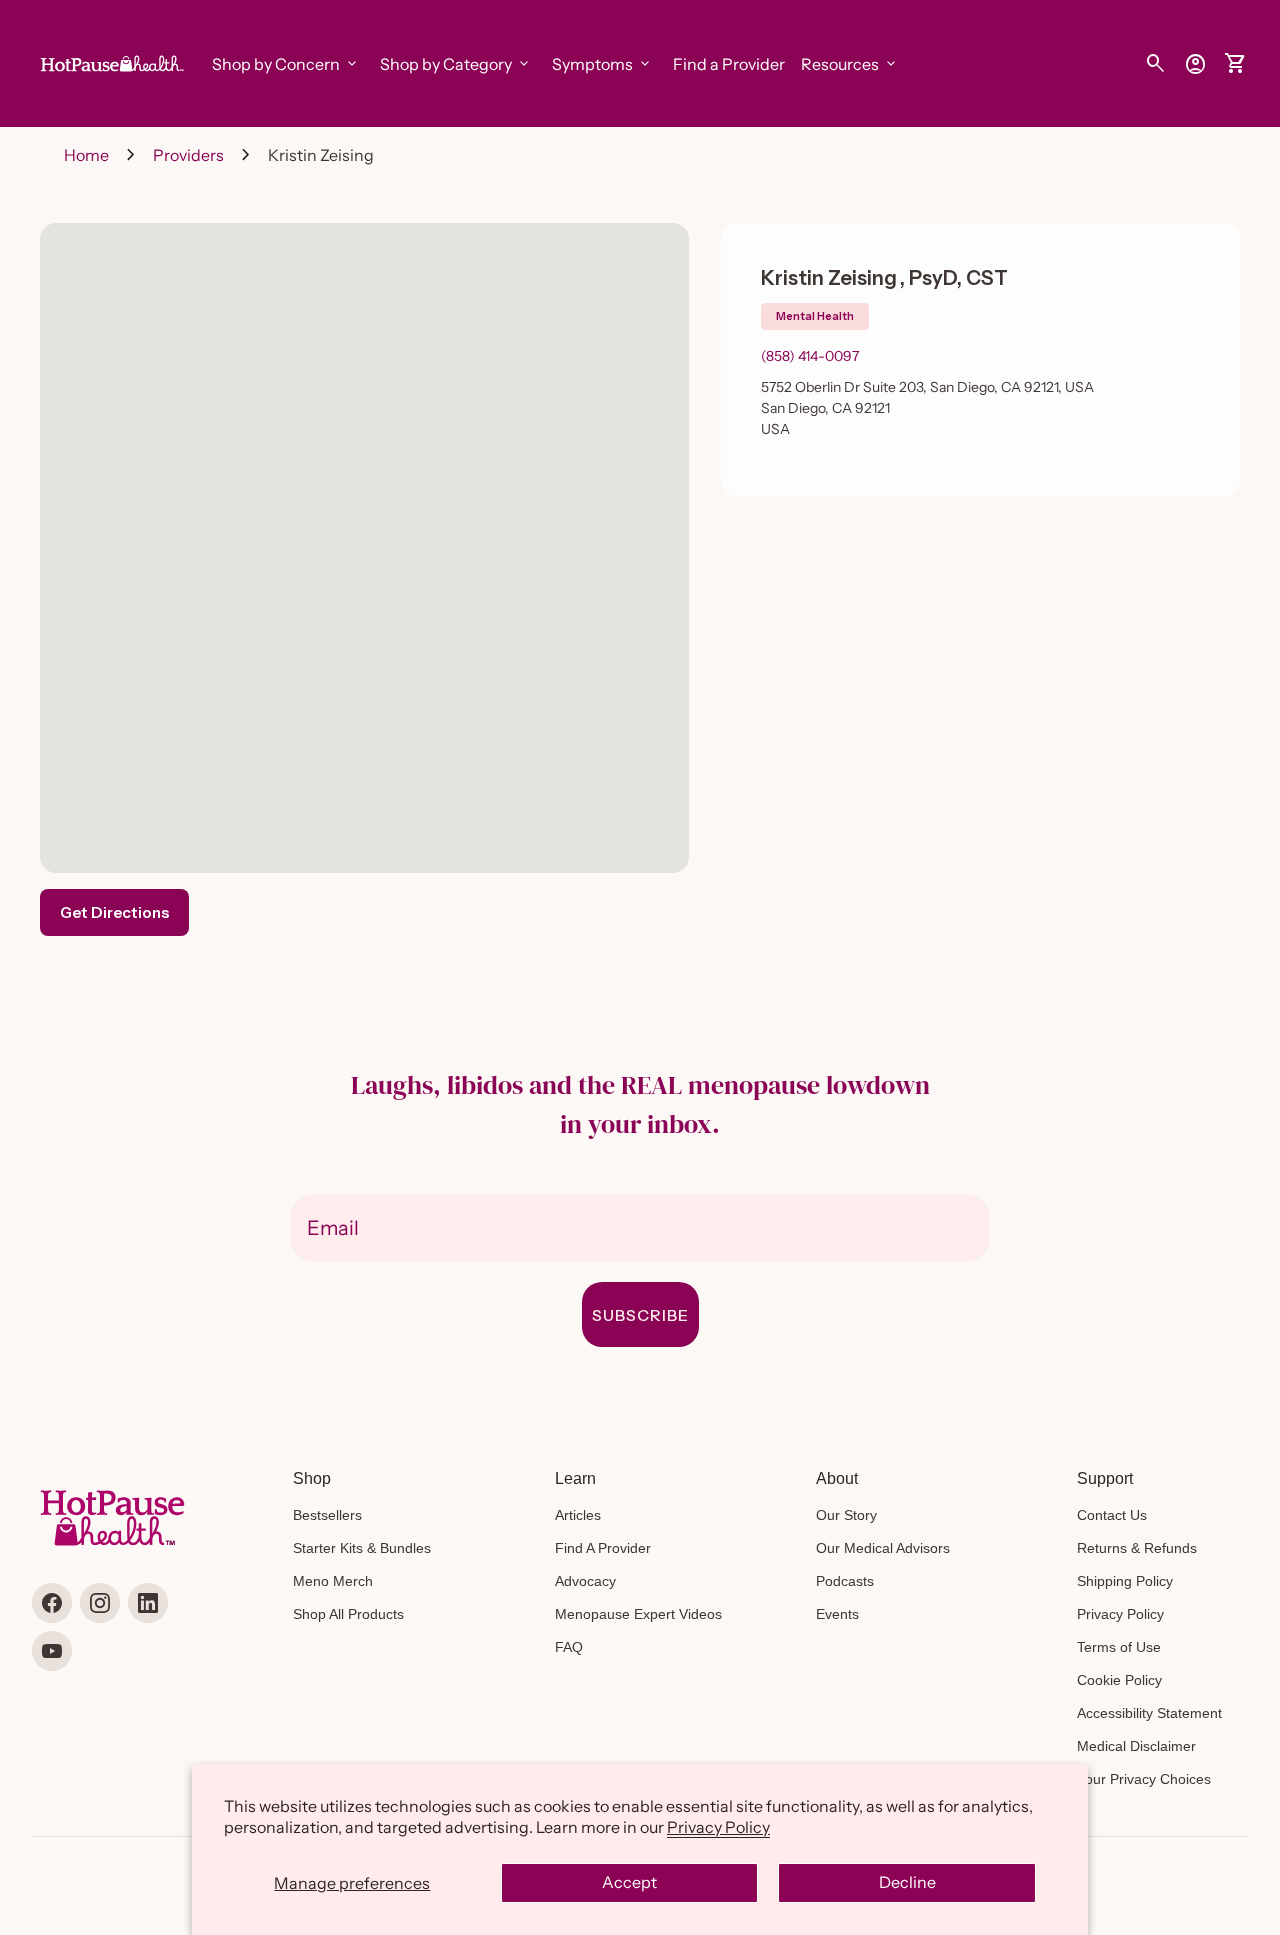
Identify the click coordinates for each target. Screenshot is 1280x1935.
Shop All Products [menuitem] (348, 1614)
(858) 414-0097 (810, 356)
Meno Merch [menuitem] (333, 1581)
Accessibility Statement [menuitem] (1149, 1713)
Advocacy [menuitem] (585, 1581)
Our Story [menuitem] (846, 1515)
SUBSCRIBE (640, 1315)
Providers (188, 155)
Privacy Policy (718, 1827)
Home (86, 155)
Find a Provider (729, 64)
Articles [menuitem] (578, 1515)
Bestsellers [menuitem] (327, 1515)
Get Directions (114, 912)
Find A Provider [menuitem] (603, 1548)
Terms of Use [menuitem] (1119, 1647)
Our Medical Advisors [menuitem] (883, 1548)
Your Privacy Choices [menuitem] (1144, 1779)
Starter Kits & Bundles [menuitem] (362, 1548)
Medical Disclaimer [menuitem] (1136, 1746)
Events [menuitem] (837, 1614)
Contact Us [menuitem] (1112, 1515)
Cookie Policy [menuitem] (1119, 1680)
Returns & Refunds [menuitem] (1137, 1548)
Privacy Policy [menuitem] (1120, 1614)
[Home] (110, 62)
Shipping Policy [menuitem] (1125, 1581)
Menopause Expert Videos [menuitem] (638, 1614)
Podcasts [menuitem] (845, 1581)
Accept (629, 1882)
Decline (907, 1882)
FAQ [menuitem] (569, 1647)
